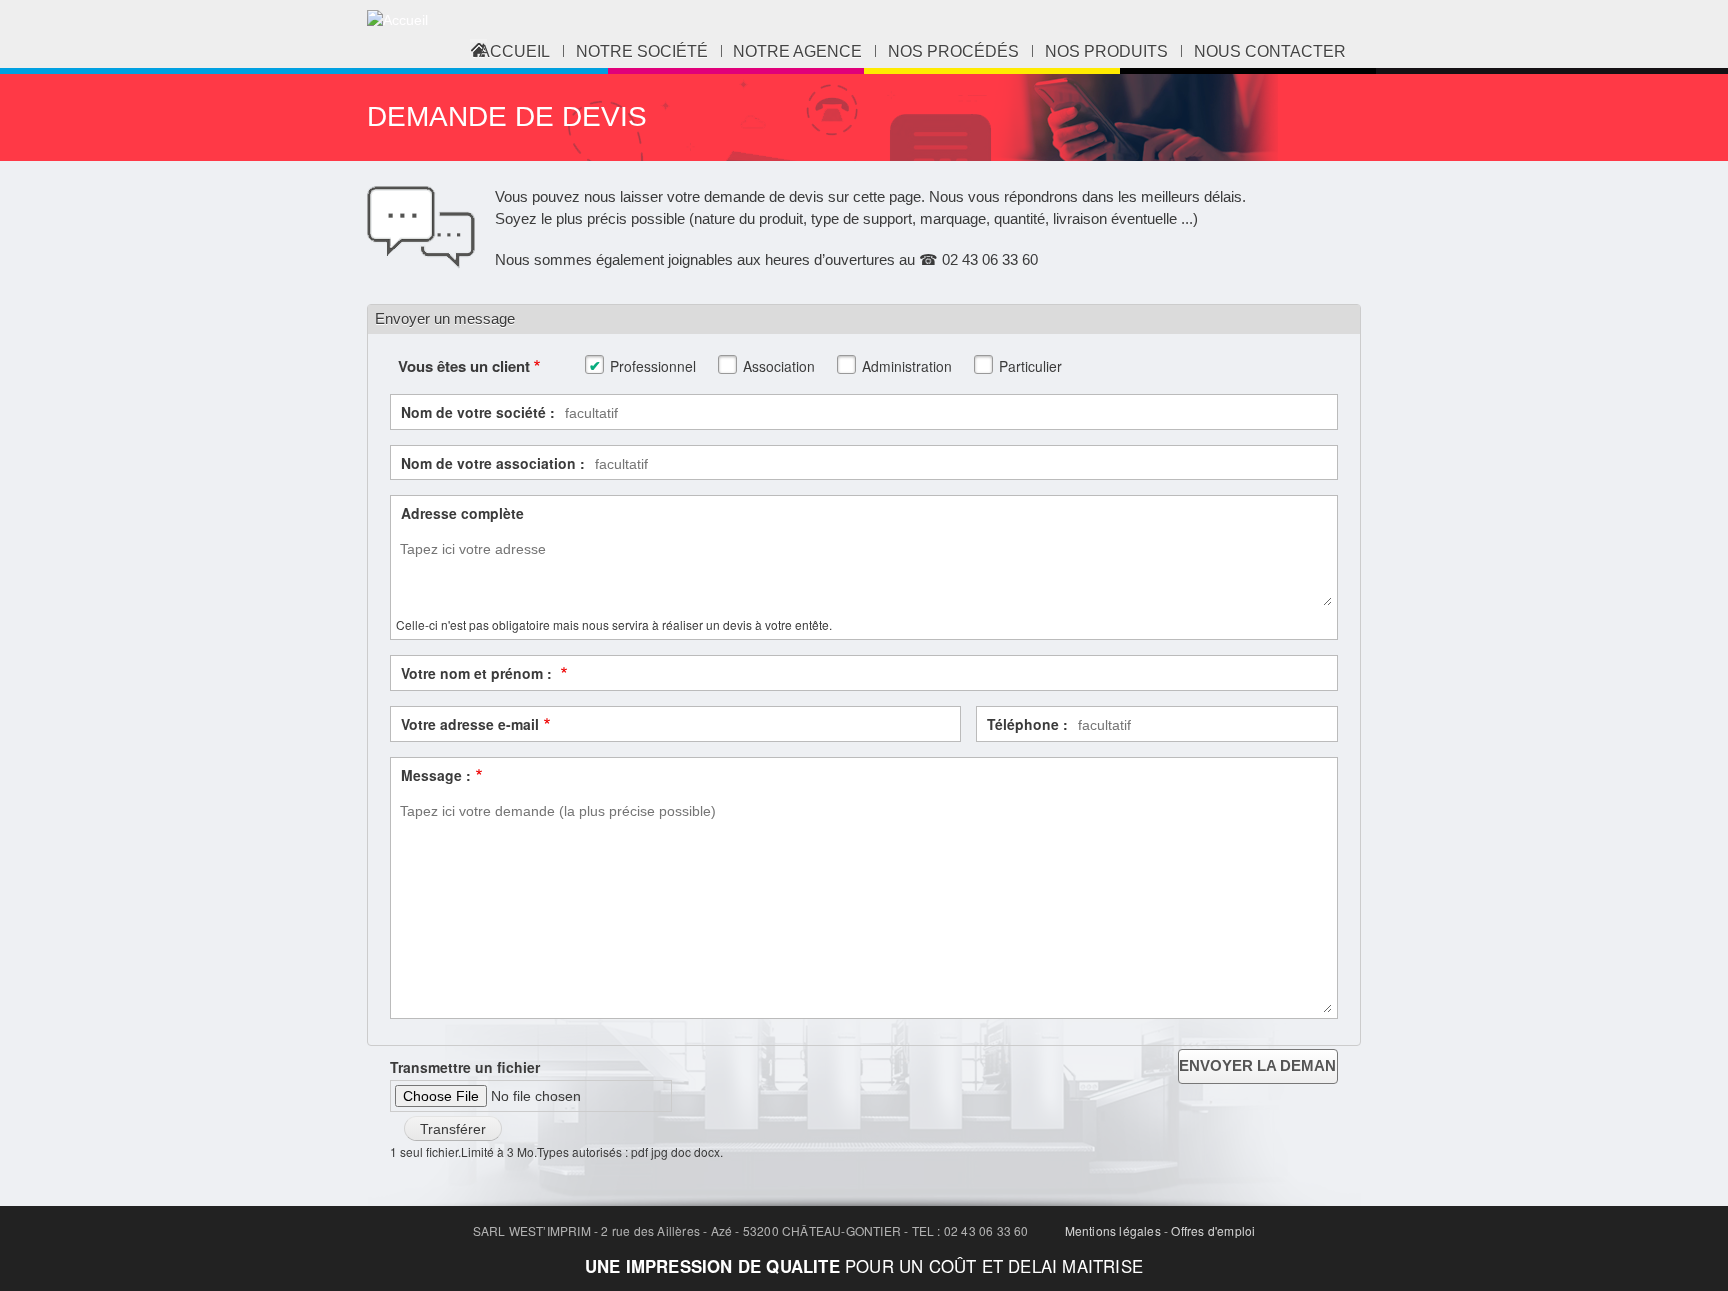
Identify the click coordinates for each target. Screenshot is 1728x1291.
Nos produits (1106, 51)
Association (779, 366)
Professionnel (653, 366)
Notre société (642, 51)
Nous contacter (1270, 51)
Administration (907, 366)
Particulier (1030, 366)
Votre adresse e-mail (470, 724)
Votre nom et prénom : (478, 673)
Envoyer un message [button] (445, 318)
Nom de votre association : (493, 463)
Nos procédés (953, 51)
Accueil (514, 51)
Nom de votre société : (478, 412)
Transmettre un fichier (465, 1067)
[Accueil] (397, 20)
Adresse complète (462, 513)
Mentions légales (1113, 1230)
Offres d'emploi (1213, 1230)
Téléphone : (1027, 724)
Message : (436, 775)
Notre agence (797, 51)
